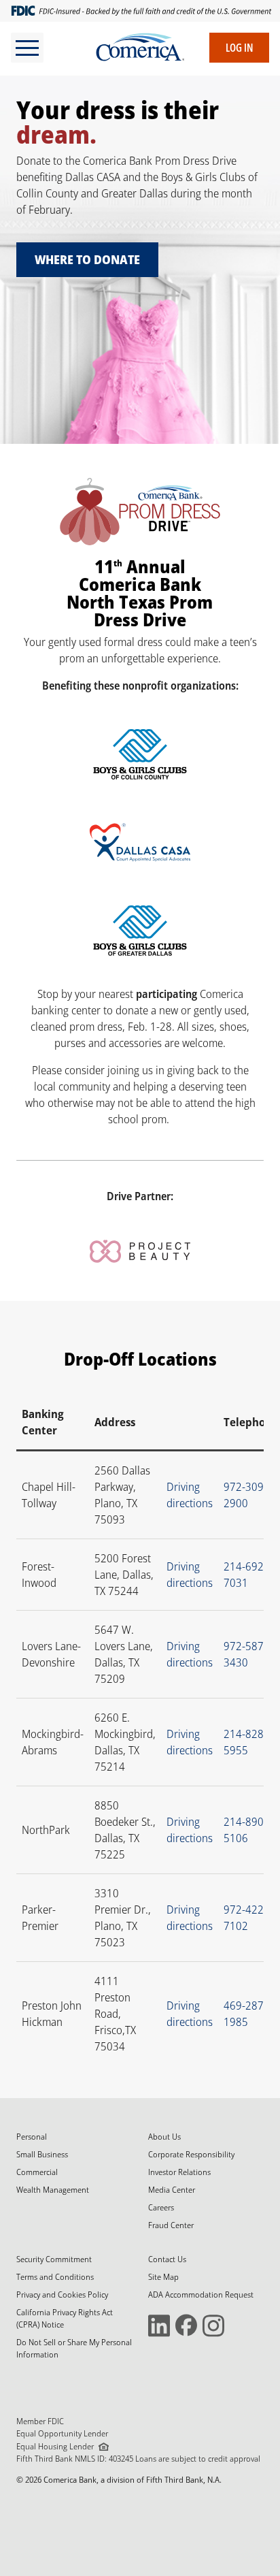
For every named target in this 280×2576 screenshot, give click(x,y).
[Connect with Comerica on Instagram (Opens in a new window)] (213, 2324)
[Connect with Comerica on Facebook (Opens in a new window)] (186, 2324)
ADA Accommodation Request (201, 2295)
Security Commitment (54, 2259)
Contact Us (167, 2259)
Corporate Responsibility (191, 2154)
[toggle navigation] (27, 48)
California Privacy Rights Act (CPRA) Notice (65, 2318)
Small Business (42, 2154)
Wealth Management (53, 2190)
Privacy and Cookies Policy (62, 2295)
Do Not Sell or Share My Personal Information (74, 2348)
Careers (161, 2207)
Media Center (172, 2190)
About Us (164, 2137)
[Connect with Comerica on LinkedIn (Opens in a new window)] (159, 2324)
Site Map (163, 2277)
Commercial (37, 2172)
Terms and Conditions (55, 2277)
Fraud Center (171, 2225)
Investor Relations (179, 2172)
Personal (32, 2137)
